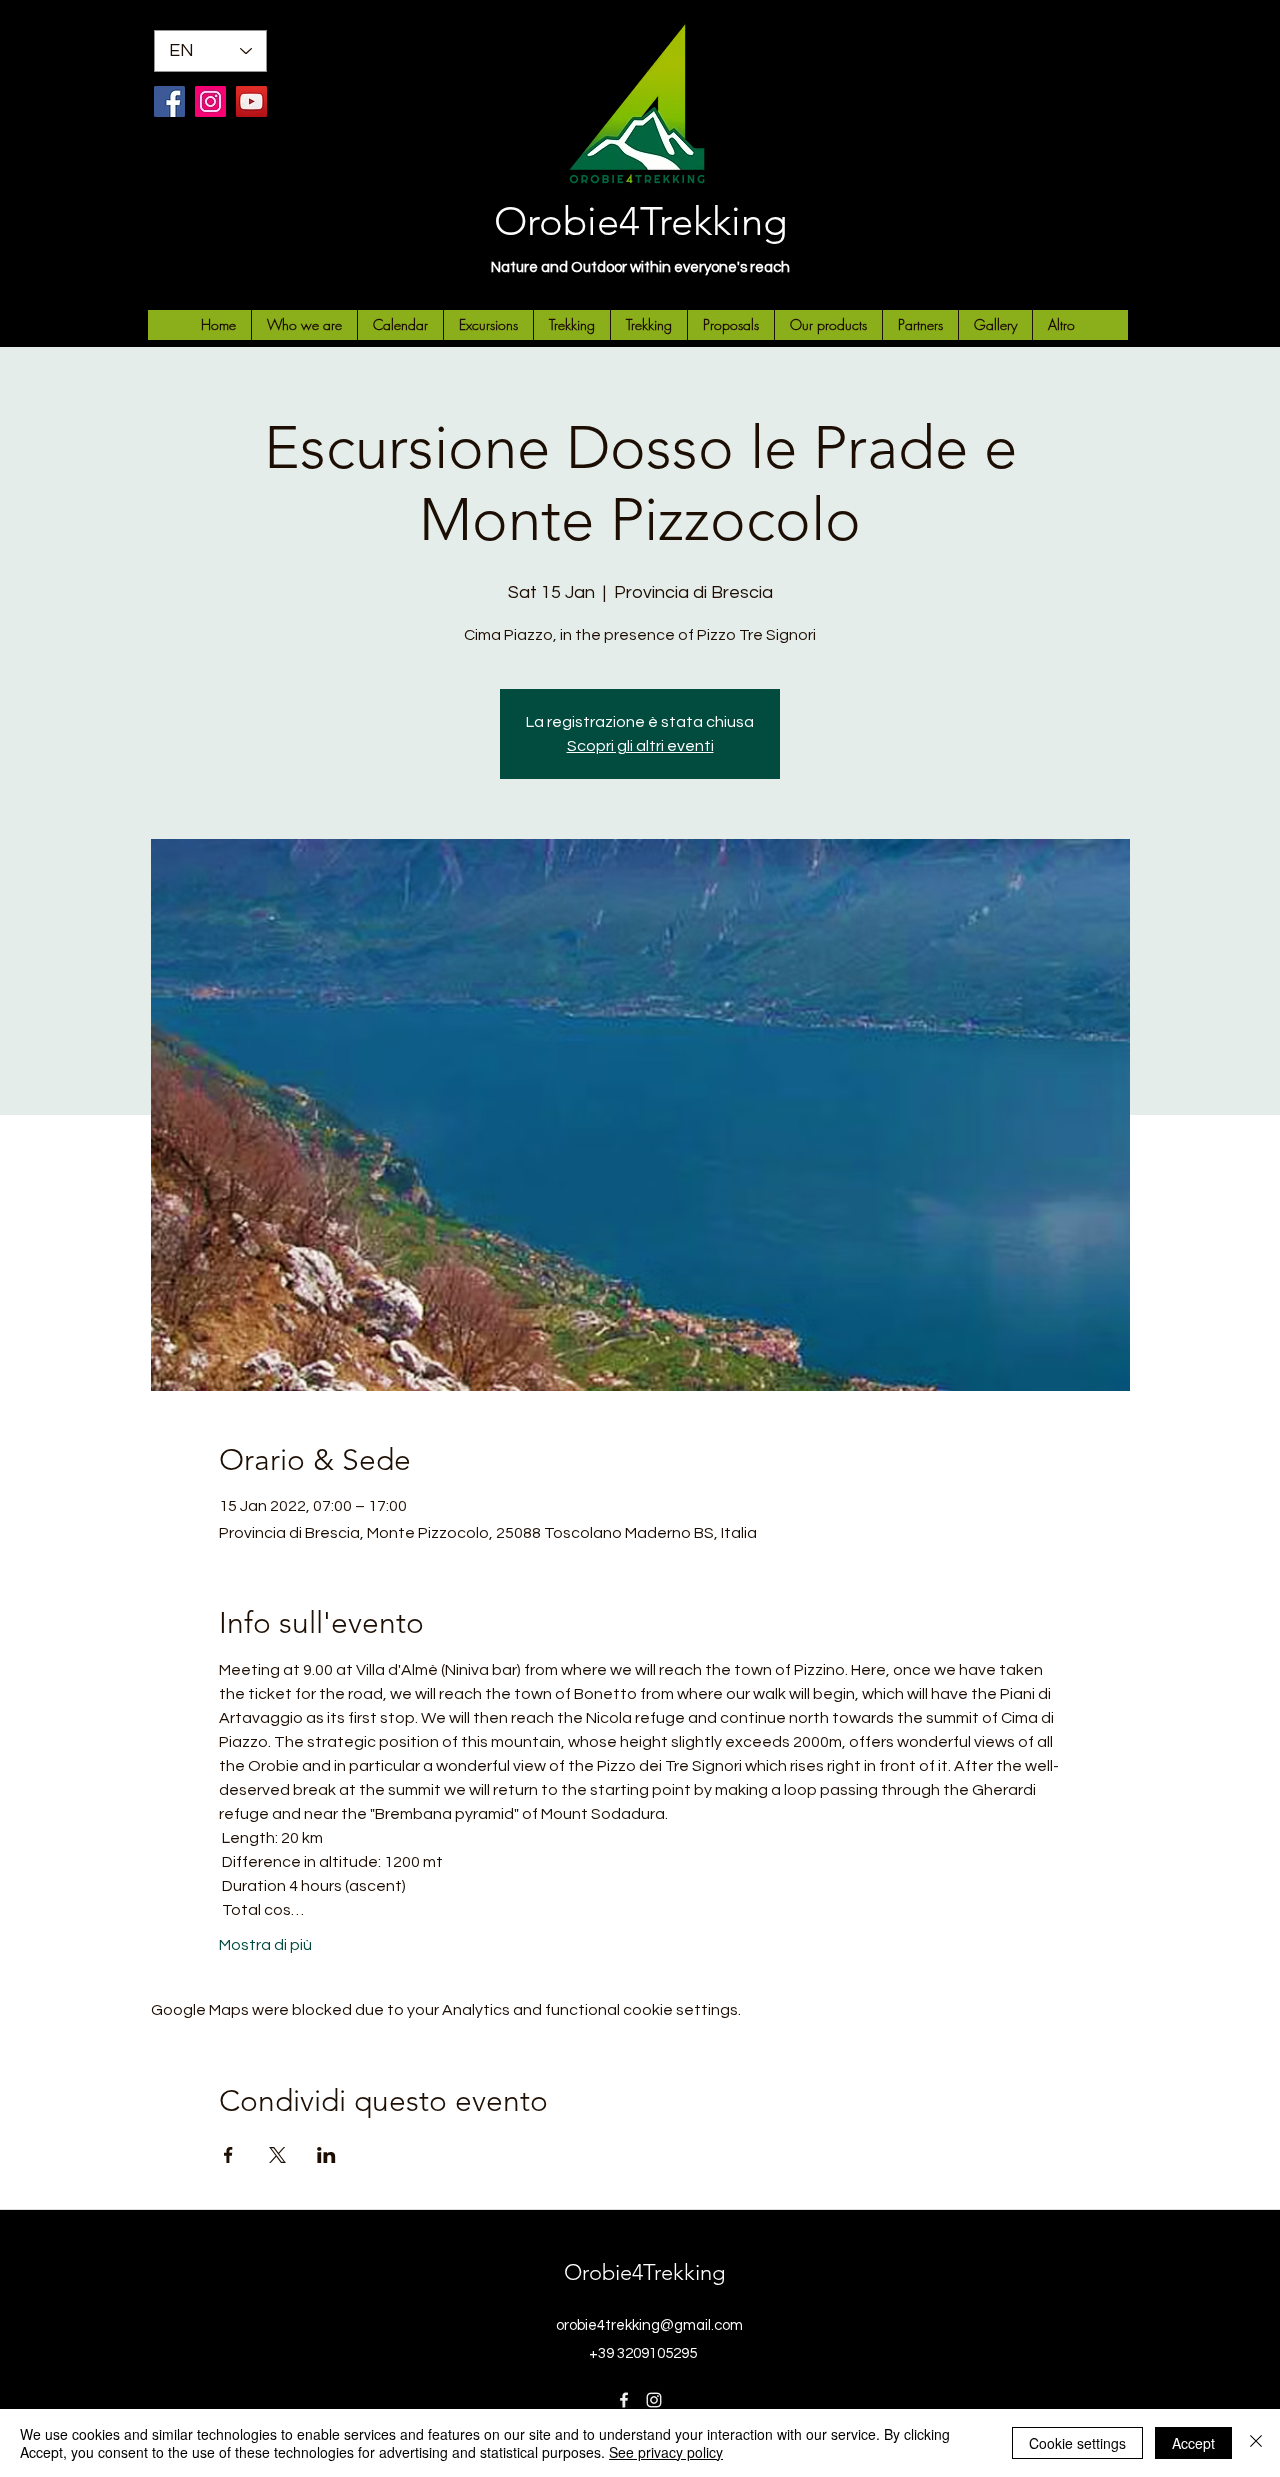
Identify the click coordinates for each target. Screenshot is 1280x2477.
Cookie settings (1077, 2443)
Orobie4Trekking (640, 221)
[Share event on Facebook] (228, 2155)
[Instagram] (210, 101)
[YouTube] (251, 101)
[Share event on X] (277, 2155)
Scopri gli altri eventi (640, 746)
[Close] (1256, 2443)
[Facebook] (169, 101)
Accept (1193, 2443)
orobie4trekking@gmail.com (649, 2325)
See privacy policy (666, 2452)
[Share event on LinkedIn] (326, 2155)
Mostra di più (265, 1945)
